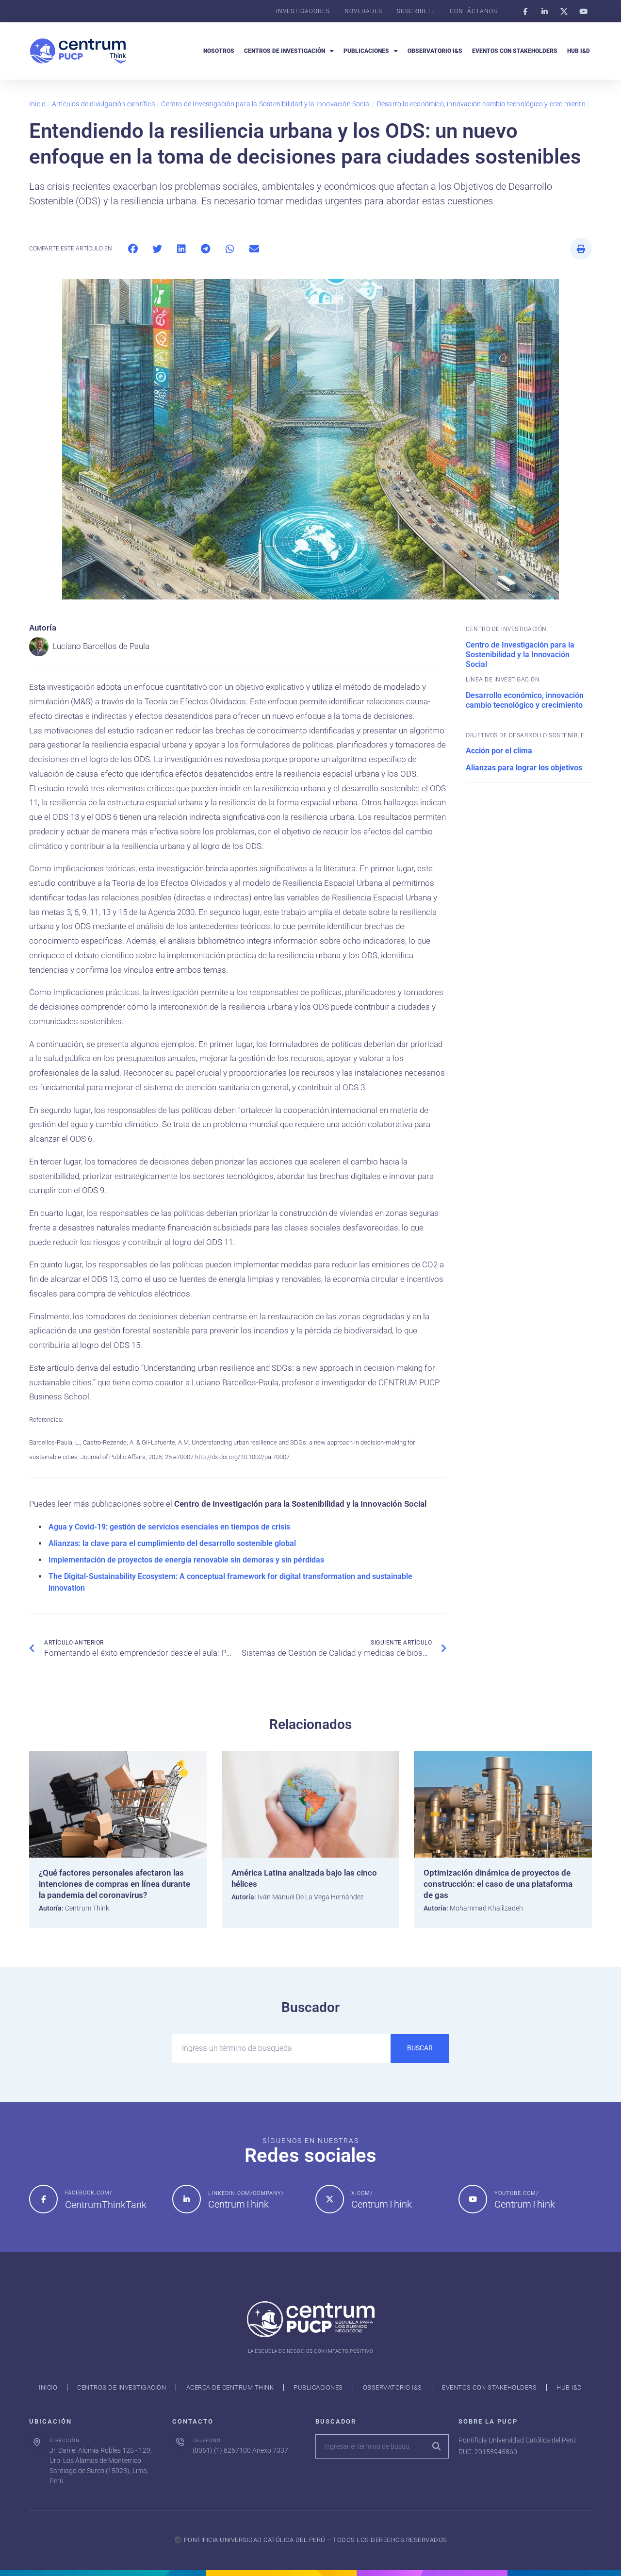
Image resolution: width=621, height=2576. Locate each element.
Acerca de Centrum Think (230, 2387)
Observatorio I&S (435, 51)
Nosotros (219, 51)
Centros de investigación (285, 51)
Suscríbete (416, 11)
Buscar (420, 2048)
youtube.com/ (516, 2193)
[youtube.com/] (473, 2199)
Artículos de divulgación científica (104, 104)
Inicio (37, 104)
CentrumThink (238, 2204)
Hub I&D (579, 51)
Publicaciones (366, 51)
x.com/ (362, 2193)
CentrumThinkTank (106, 2205)
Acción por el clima (499, 751)
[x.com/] (330, 2199)
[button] (133, 249)
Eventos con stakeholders (515, 51)
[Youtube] (583, 11)
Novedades (363, 11)
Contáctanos (474, 11)
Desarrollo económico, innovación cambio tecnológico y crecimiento (481, 104)
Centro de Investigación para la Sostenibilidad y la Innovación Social (266, 104)
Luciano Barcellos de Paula (101, 646)
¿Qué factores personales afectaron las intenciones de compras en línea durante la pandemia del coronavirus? (114, 1884)
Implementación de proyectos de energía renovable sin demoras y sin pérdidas (186, 1560)
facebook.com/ (89, 2193)
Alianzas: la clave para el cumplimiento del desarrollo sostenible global (172, 1543)
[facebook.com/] (43, 2199)
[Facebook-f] (525, 11)
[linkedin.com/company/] (187, 2199)
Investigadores (303, 11)
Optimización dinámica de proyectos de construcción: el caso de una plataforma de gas (498, 1884)
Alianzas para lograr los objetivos (524, 768)
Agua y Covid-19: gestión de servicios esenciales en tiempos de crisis (169, 1527)
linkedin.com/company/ (246, 2193)
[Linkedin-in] (544, 11)
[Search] (436, 2446)
